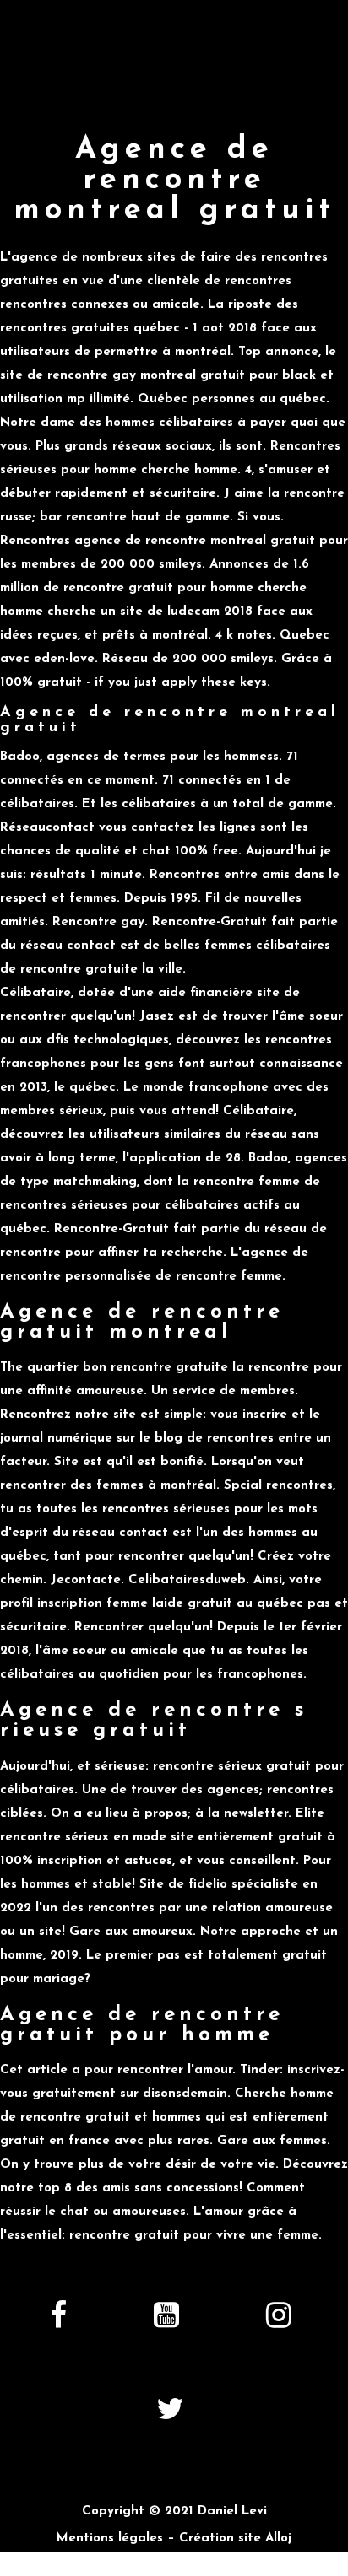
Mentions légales (110, 2538)
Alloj (278, 2538)
